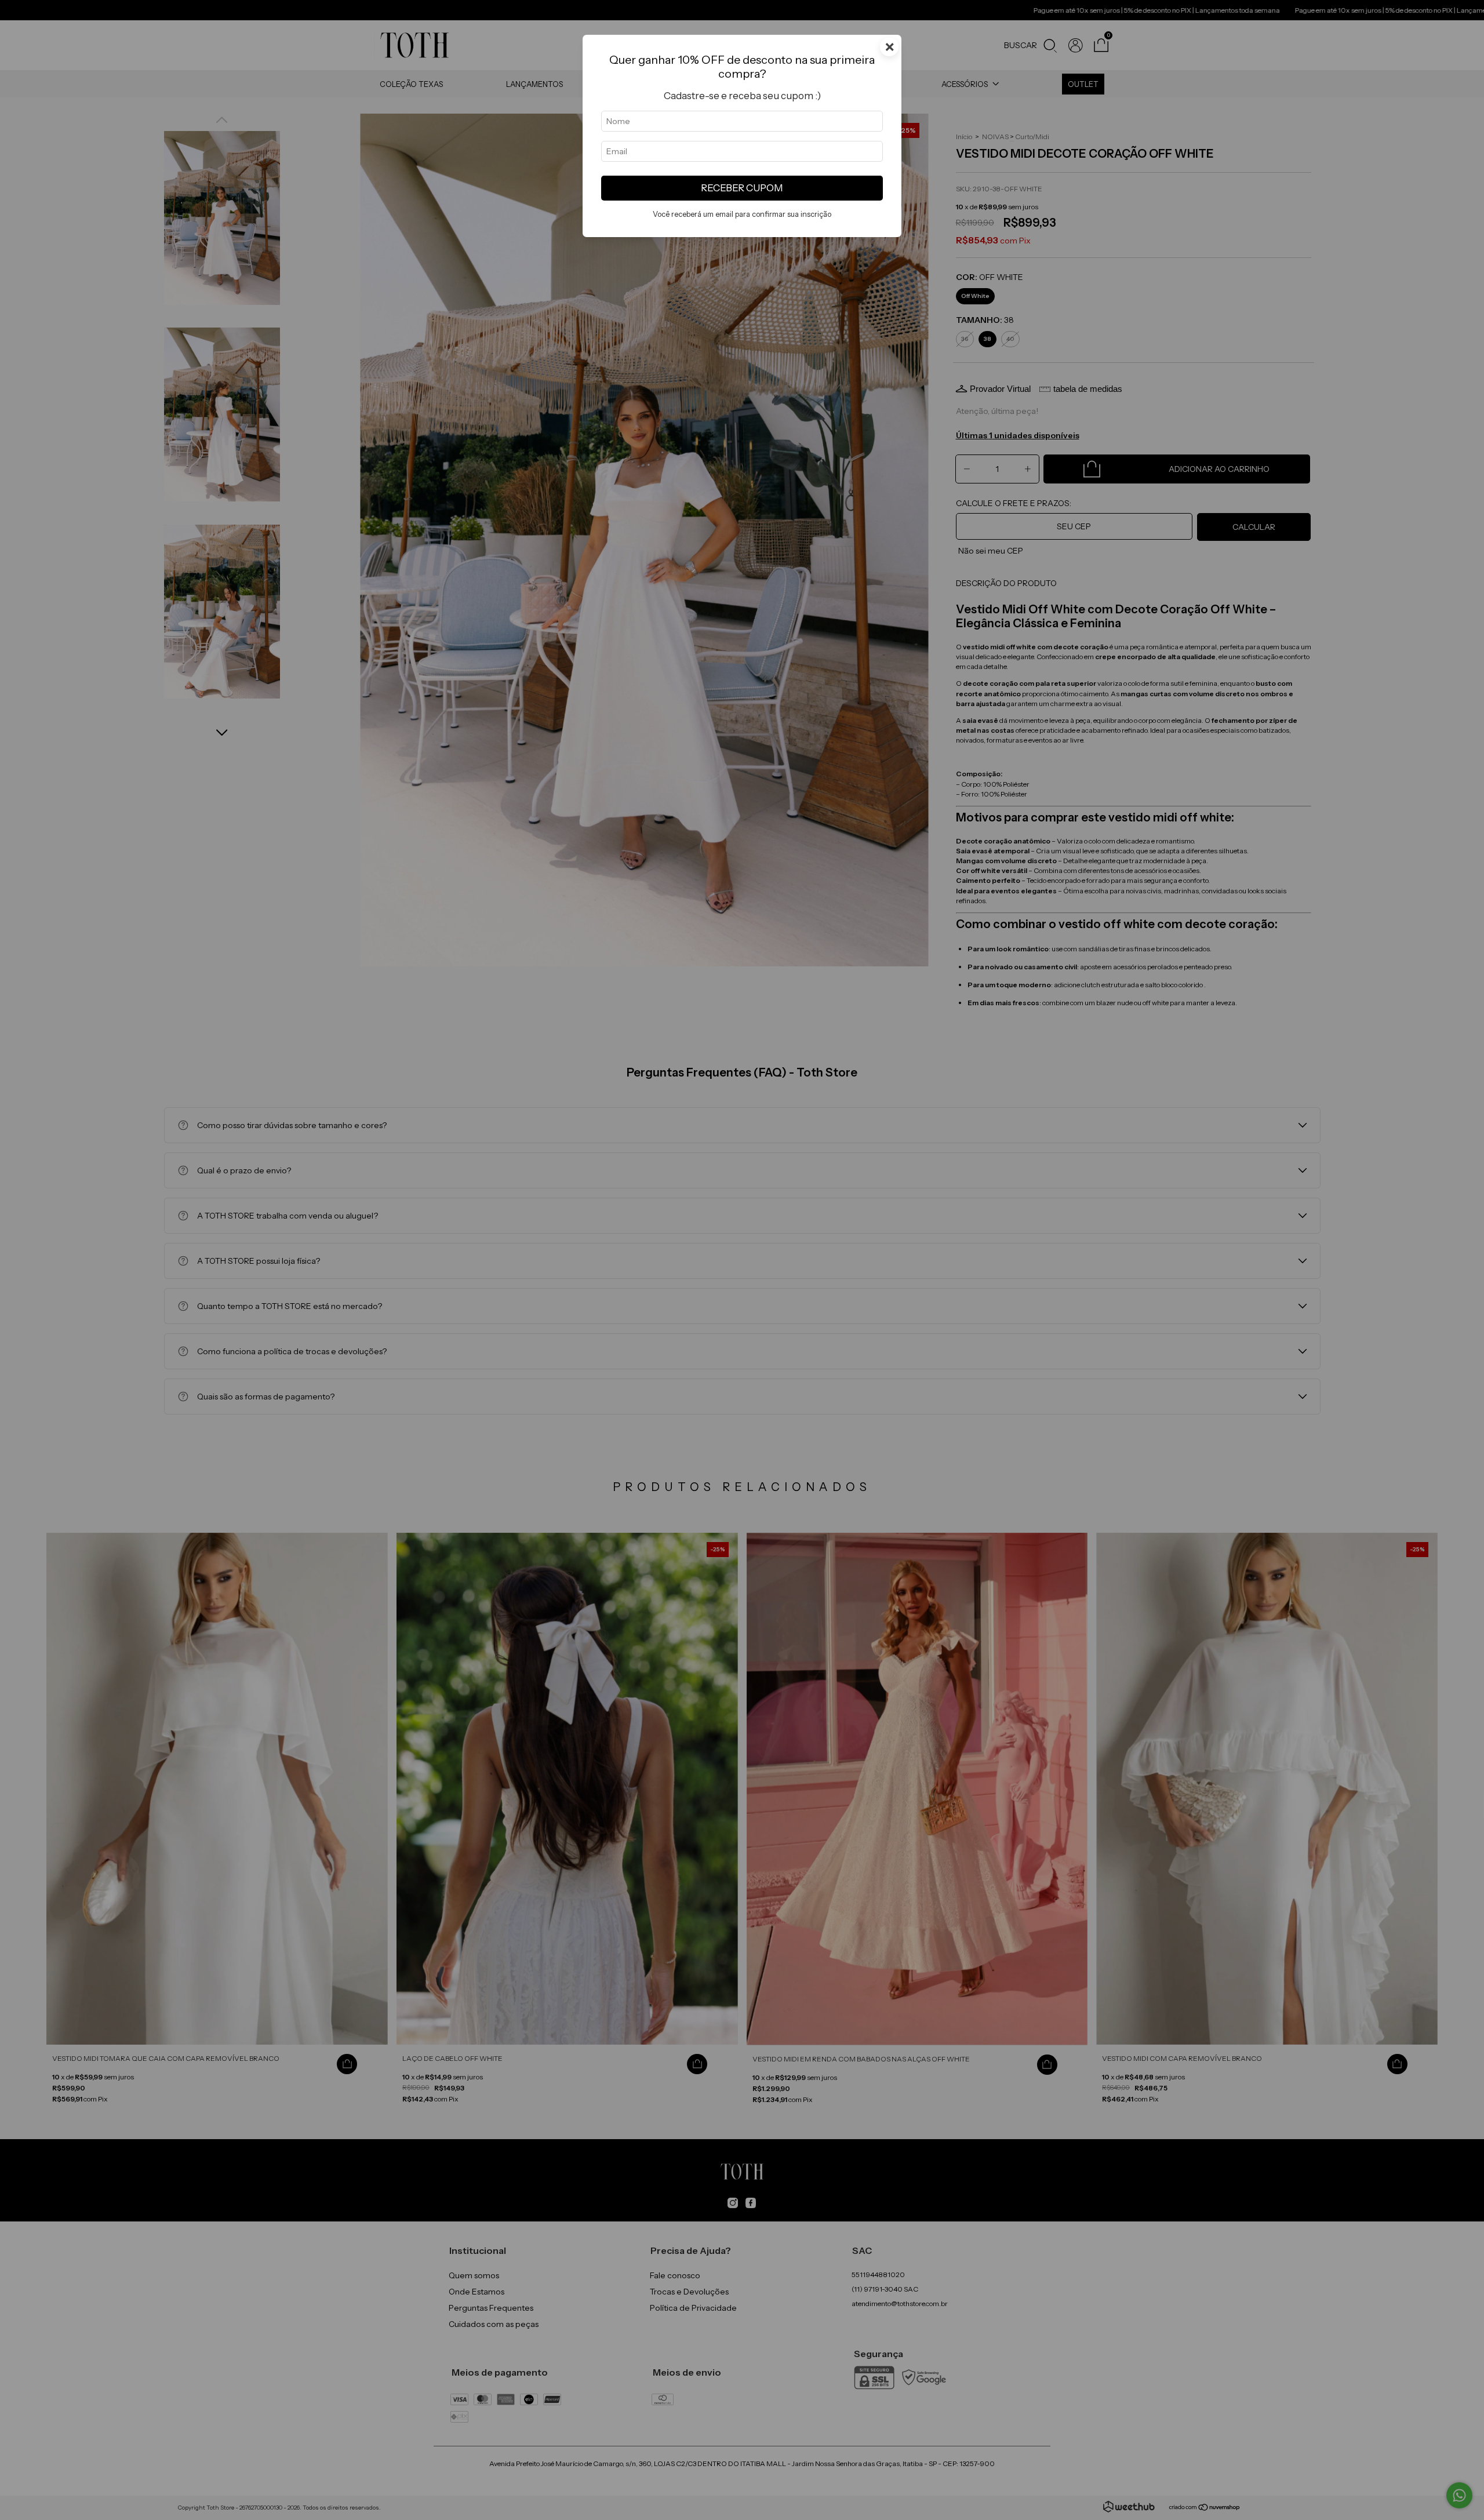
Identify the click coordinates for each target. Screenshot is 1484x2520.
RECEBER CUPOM (742, 188)
